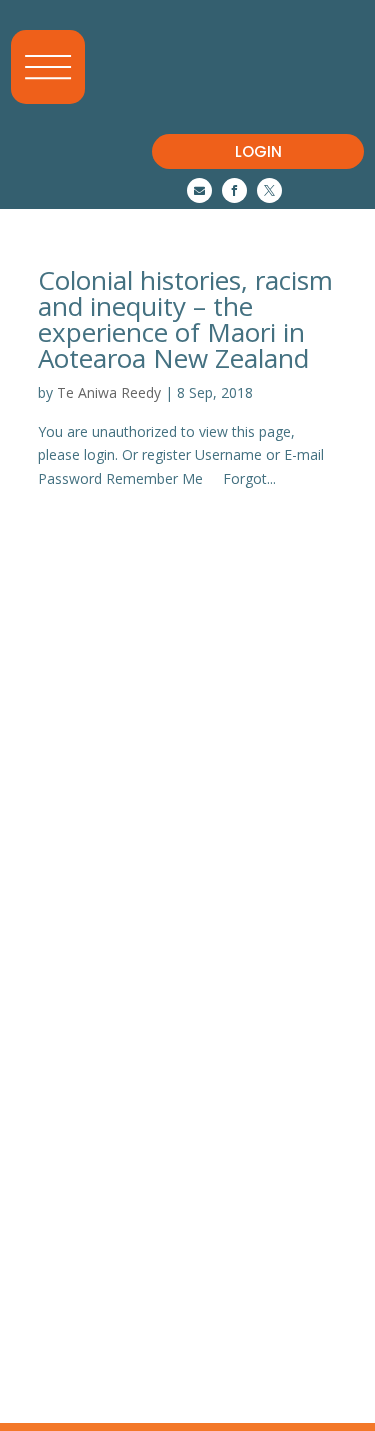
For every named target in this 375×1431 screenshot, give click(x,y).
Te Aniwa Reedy (109, 392)
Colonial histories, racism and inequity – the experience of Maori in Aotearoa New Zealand (185, 319)
